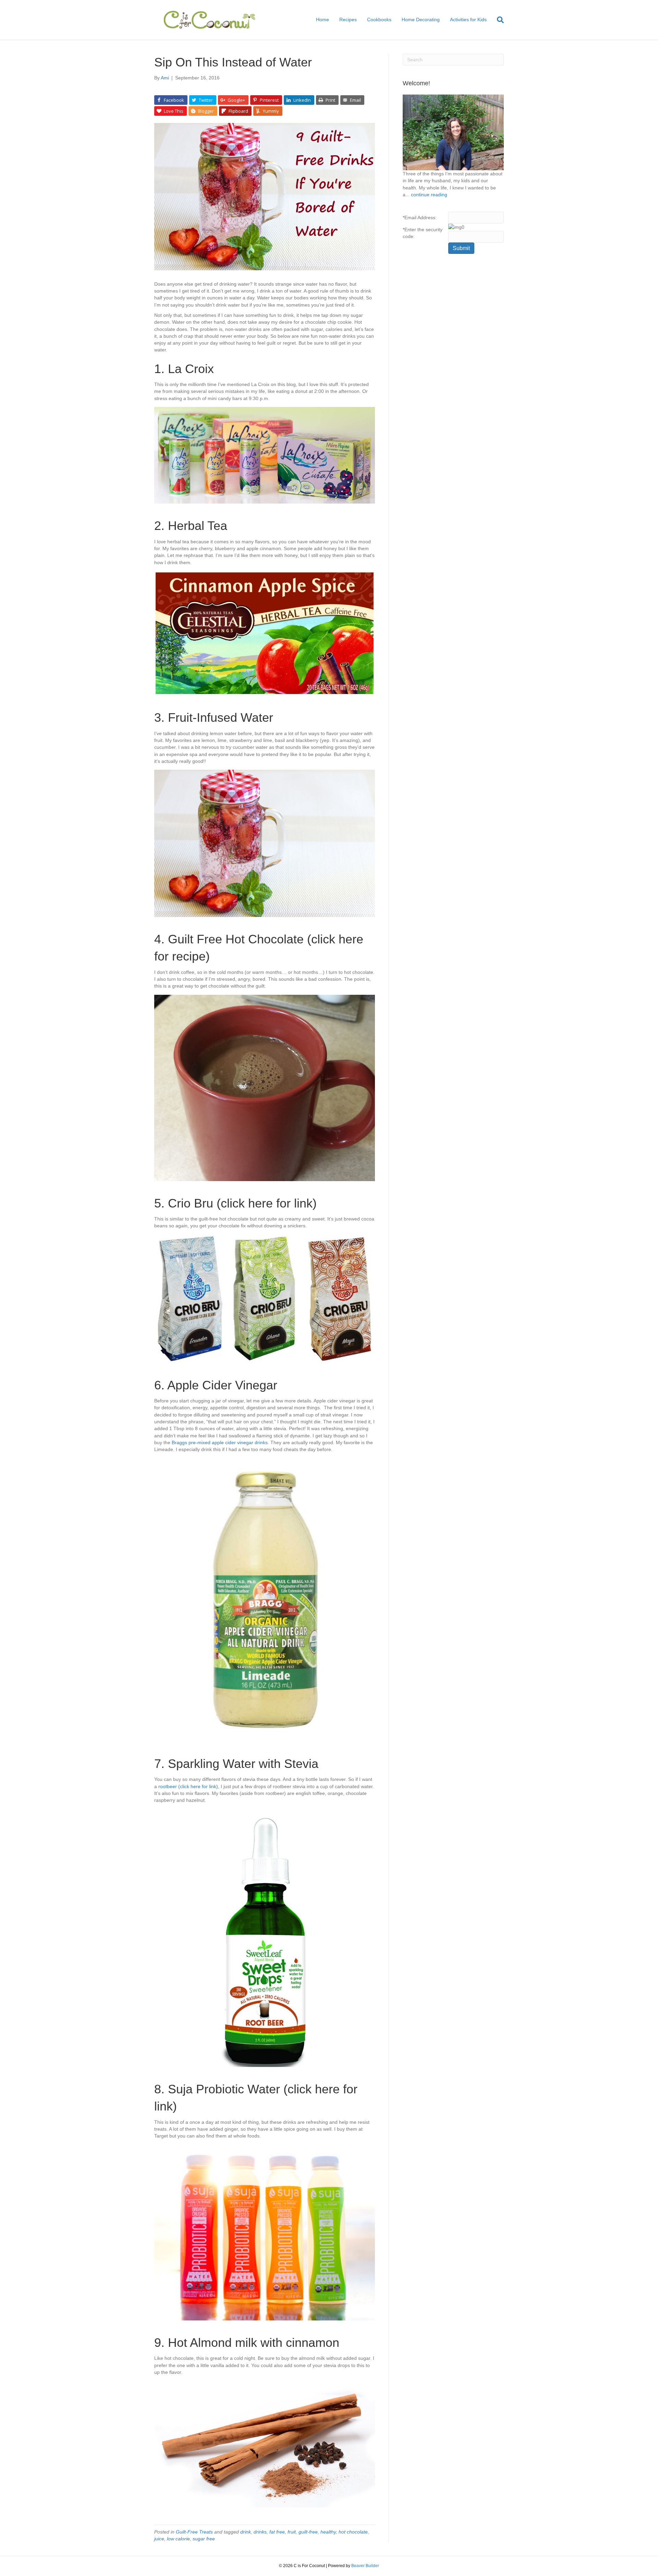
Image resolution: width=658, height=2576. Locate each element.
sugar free (204, 2539)
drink (246, 2532)
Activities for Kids (468, 20)
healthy (328, 2532)
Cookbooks (379, 20)
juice (159, 2539)
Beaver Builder (365, 2566)
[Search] (498, 20)
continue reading (429, 195)
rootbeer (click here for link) (188, 1786)
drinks (260, 2532)
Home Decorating (421, 20)
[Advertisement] (453, 370)
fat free (277, 2532)
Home (322, 20)
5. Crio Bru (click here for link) (235, 1203)
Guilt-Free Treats (194, 2532)
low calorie (178, 2539)
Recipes (348, 20)
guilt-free (308, 2532)
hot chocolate (353, 2532)
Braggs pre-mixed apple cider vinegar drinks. (220, 1442)
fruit (292, 2532)
